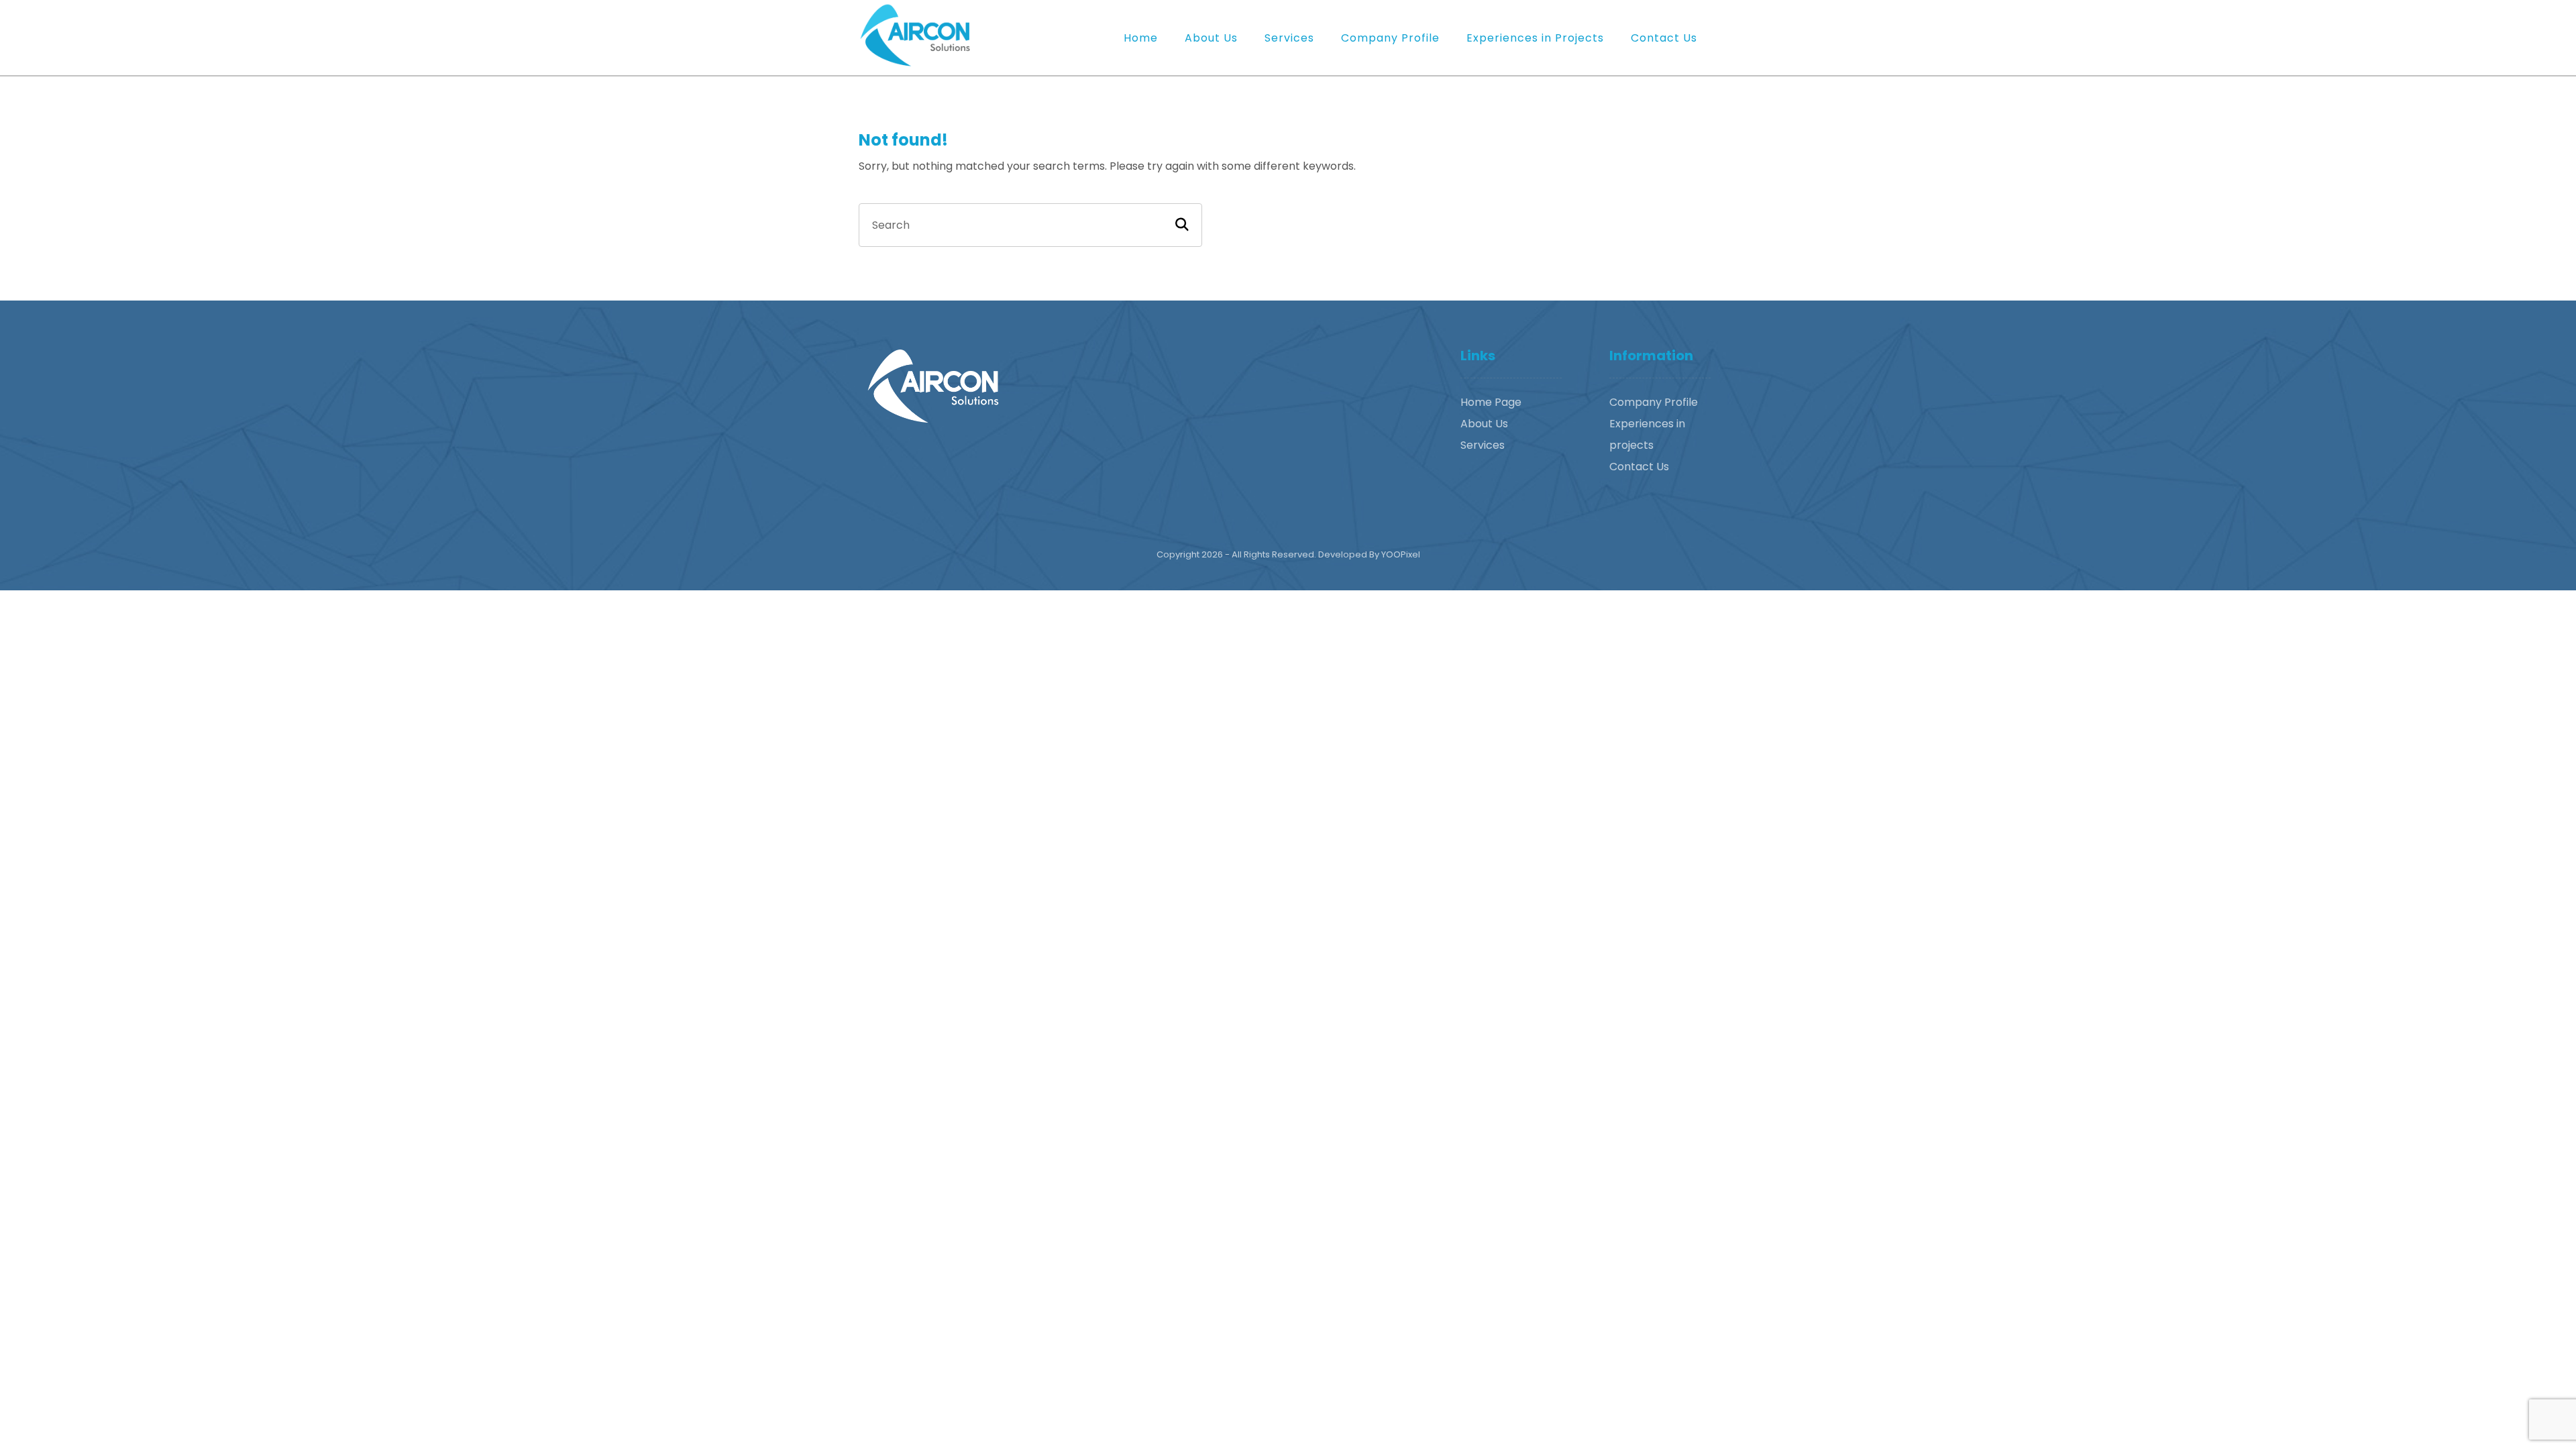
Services (1483, 445)
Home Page (1491, 402)
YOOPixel (1401, 554)
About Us (1484, 424)
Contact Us (1639, 467)
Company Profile (1654, 402)
